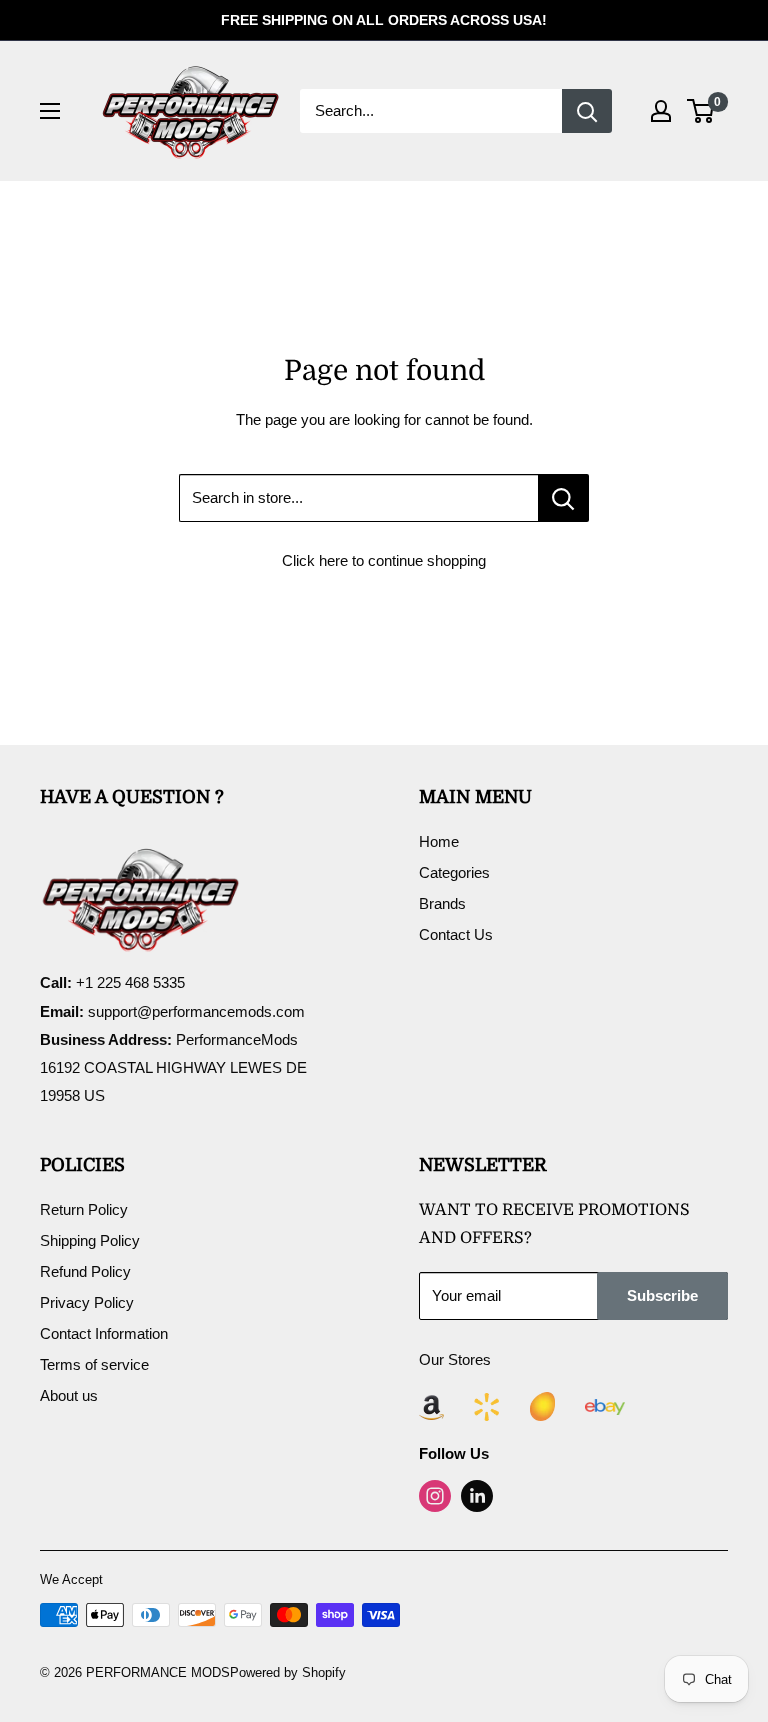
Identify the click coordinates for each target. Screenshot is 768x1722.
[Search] (587, 111)
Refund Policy (85, 1271)
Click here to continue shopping (384, 560)
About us (69, 1395)
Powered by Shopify (288, 1672)
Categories (454, 872)
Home (439, 841)
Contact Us (456, 934)
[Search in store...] (563, 498)
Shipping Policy (90, 1240)
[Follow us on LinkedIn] (477, 1496)
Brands (442, 903)
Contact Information (104, 1333)
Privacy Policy (87, 1302)
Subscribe (662, 1295)
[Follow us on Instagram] (435, 1496)
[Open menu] (50, 111)
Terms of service (94, 1364)
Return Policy (84, 1209)
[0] (701, 111)
